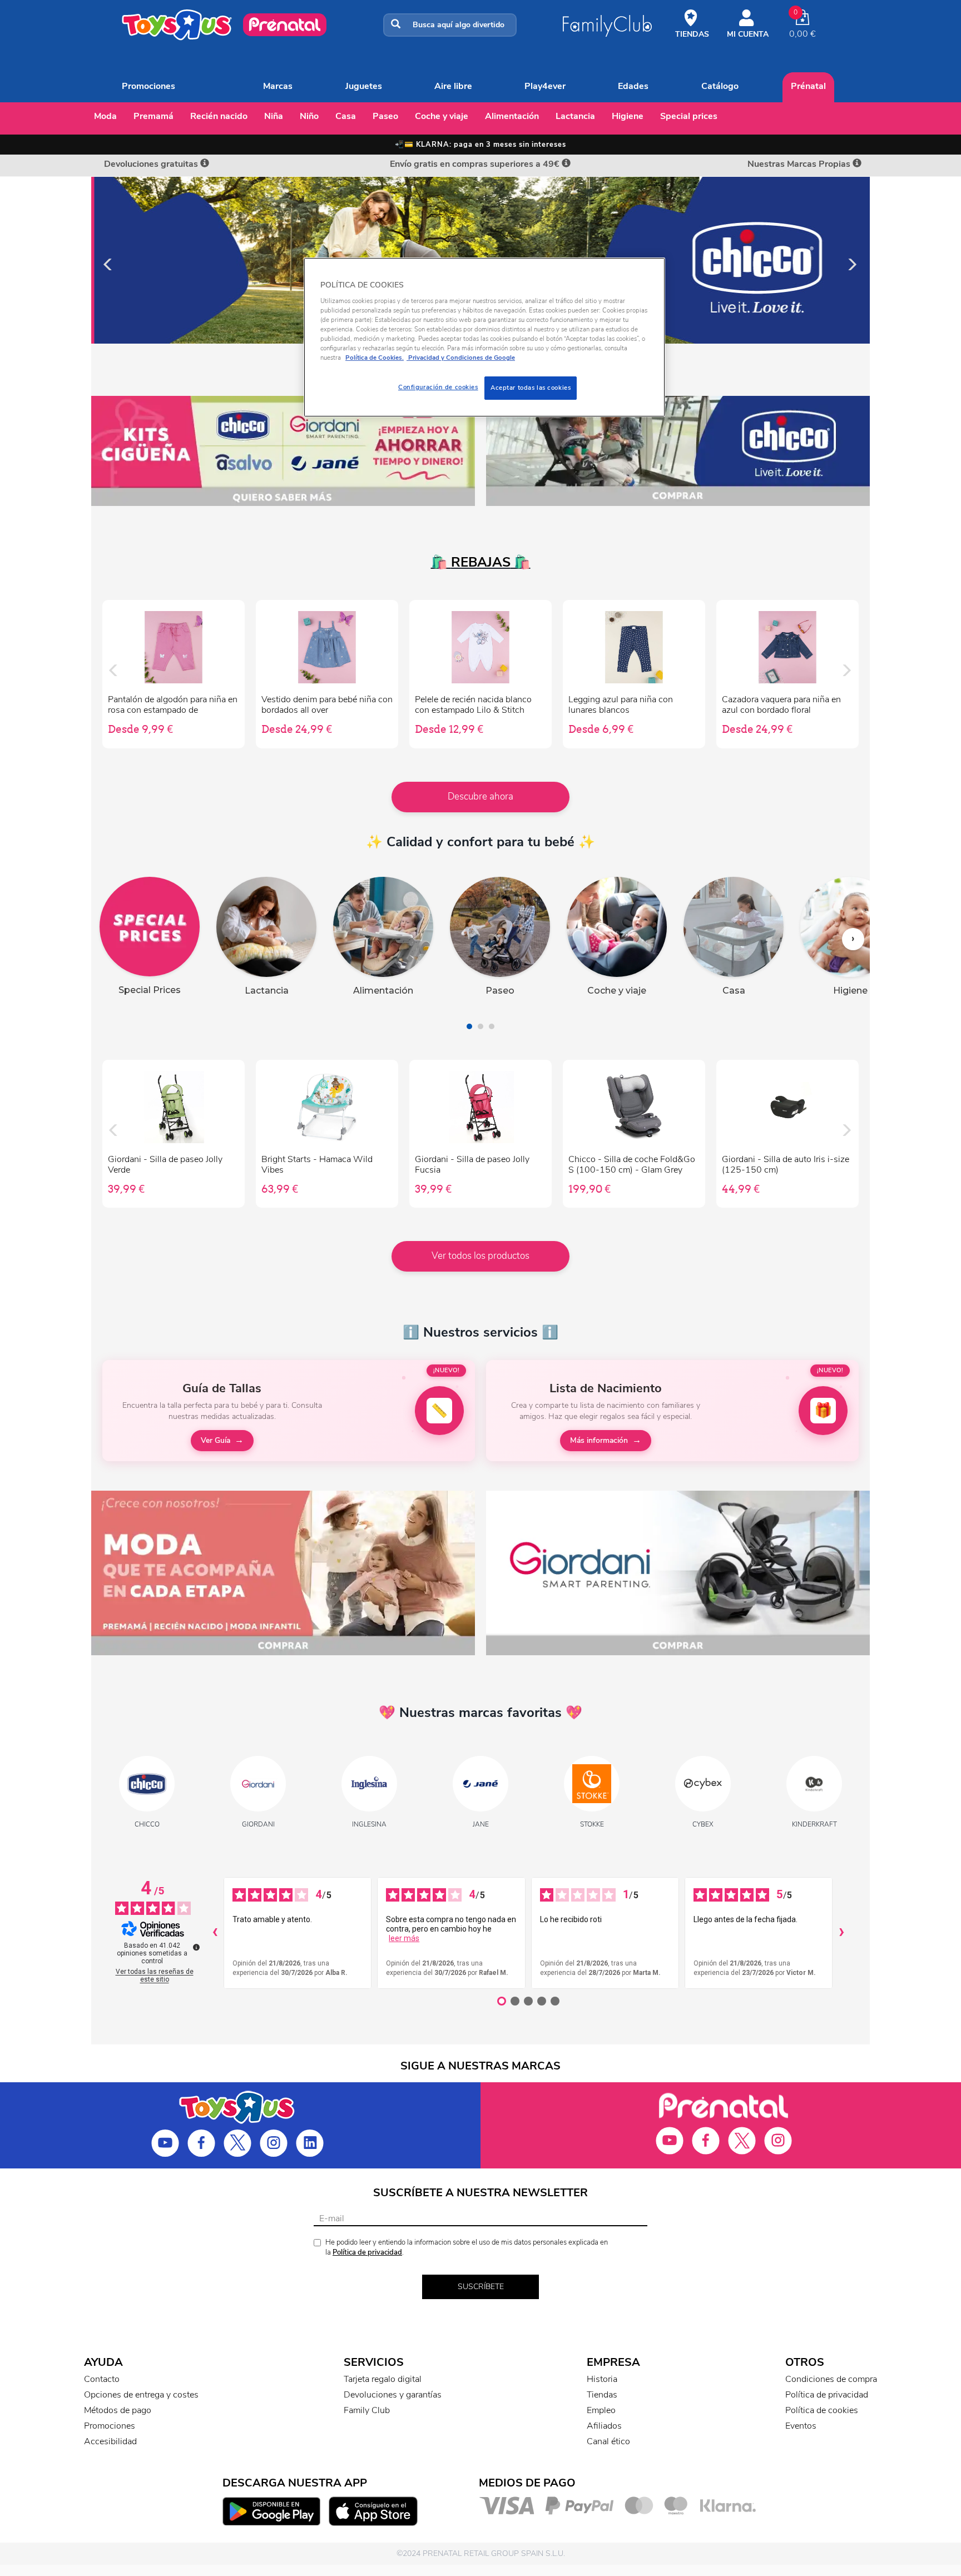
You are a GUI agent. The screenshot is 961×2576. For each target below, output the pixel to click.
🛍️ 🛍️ (481, 562)
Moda (105, 116)
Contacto (102, 2379)
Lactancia (575, 116)
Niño (309, 116)
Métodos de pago (118, 2410)
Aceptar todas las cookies (531, 388)
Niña (274, 116)
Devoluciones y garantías (393, 2395)
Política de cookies (822, 2410)
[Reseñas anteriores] (215, 1933)
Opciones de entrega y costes (141, 2395)
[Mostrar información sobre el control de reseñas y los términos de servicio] (196, 1947)
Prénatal (808, 86)
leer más (404, 1938)
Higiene (628, 116)
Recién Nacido (219, 116)
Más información (599, 1440)
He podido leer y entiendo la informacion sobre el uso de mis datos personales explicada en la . (467, 2248)
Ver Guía (216, 1440)
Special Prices (689, 116)
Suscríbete (481, 2287)
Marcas (278, 86)
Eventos (801, 2426)
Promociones (148, 86)
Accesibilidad (110, 2441)
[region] (484, 337)
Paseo (385, 116)
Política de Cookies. (375, 358)
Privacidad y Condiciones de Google (461, 358)
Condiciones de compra (831, 2379)
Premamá (153, 116)
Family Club (367, 2410)
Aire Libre (453, 86)
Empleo (601, 2410)
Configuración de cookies (438, 387)
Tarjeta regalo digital (383, 2379)
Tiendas (602, 2395)
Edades (633, 86)
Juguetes (364, 86)
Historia (602, 2379)
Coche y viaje (442, 116)
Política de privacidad (367, 2252)
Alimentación (512, 116)
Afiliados (604, 2426)
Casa (346, 116)
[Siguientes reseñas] (841, 1933)
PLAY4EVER (545, 86)
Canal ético (608, 2441)
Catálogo (720, 86)
